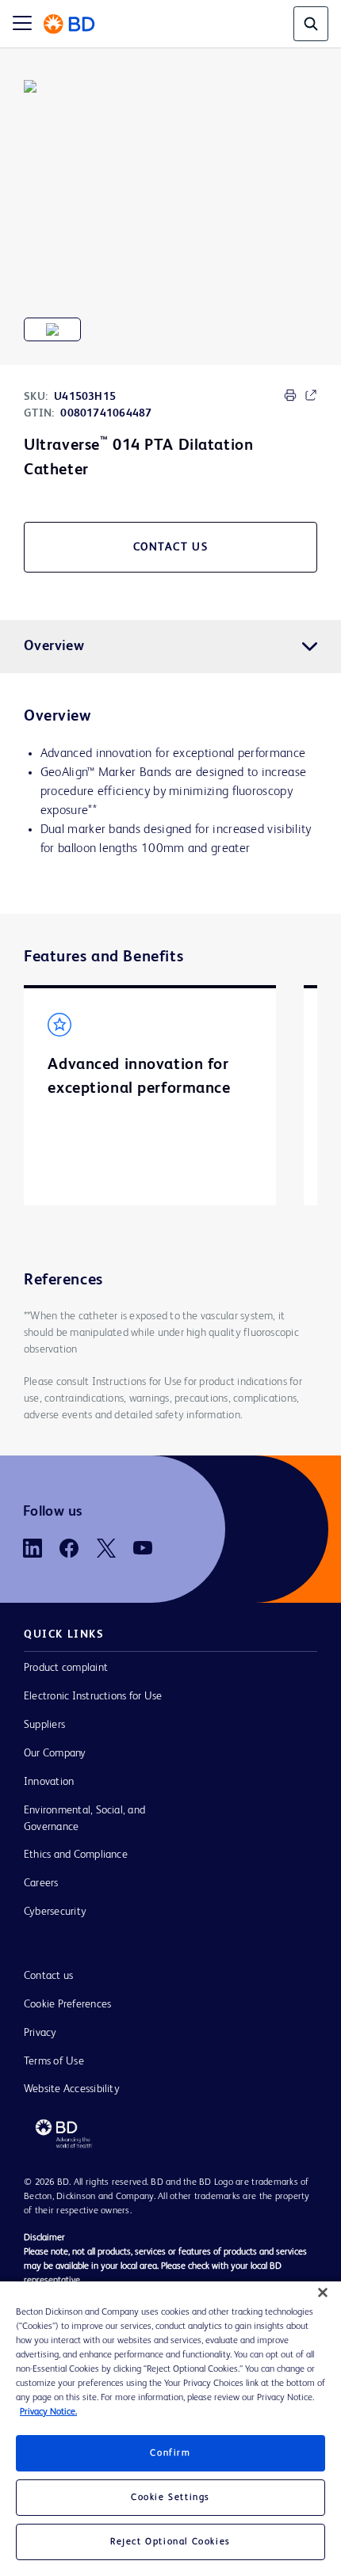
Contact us (48, 1976)
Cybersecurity (55, 1912)
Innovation (49, 1782)
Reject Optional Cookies (170, 2542)
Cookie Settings (170, 2498)
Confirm (170, 2453)
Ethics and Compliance (76, 1855)
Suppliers (44, 1725)
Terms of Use (54, 2061)
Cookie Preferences (67, 2004)
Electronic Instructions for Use (93, 1696)
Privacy (40, 2033)
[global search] (311, 24)
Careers (41, 1883)
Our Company (55, 1753)
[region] (170, 2429)
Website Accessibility (72, 2089)
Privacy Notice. (48, 2412)
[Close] (323, 2293)
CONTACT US (171, 547)
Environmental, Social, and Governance (84, 1819)
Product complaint (66, 1668)
